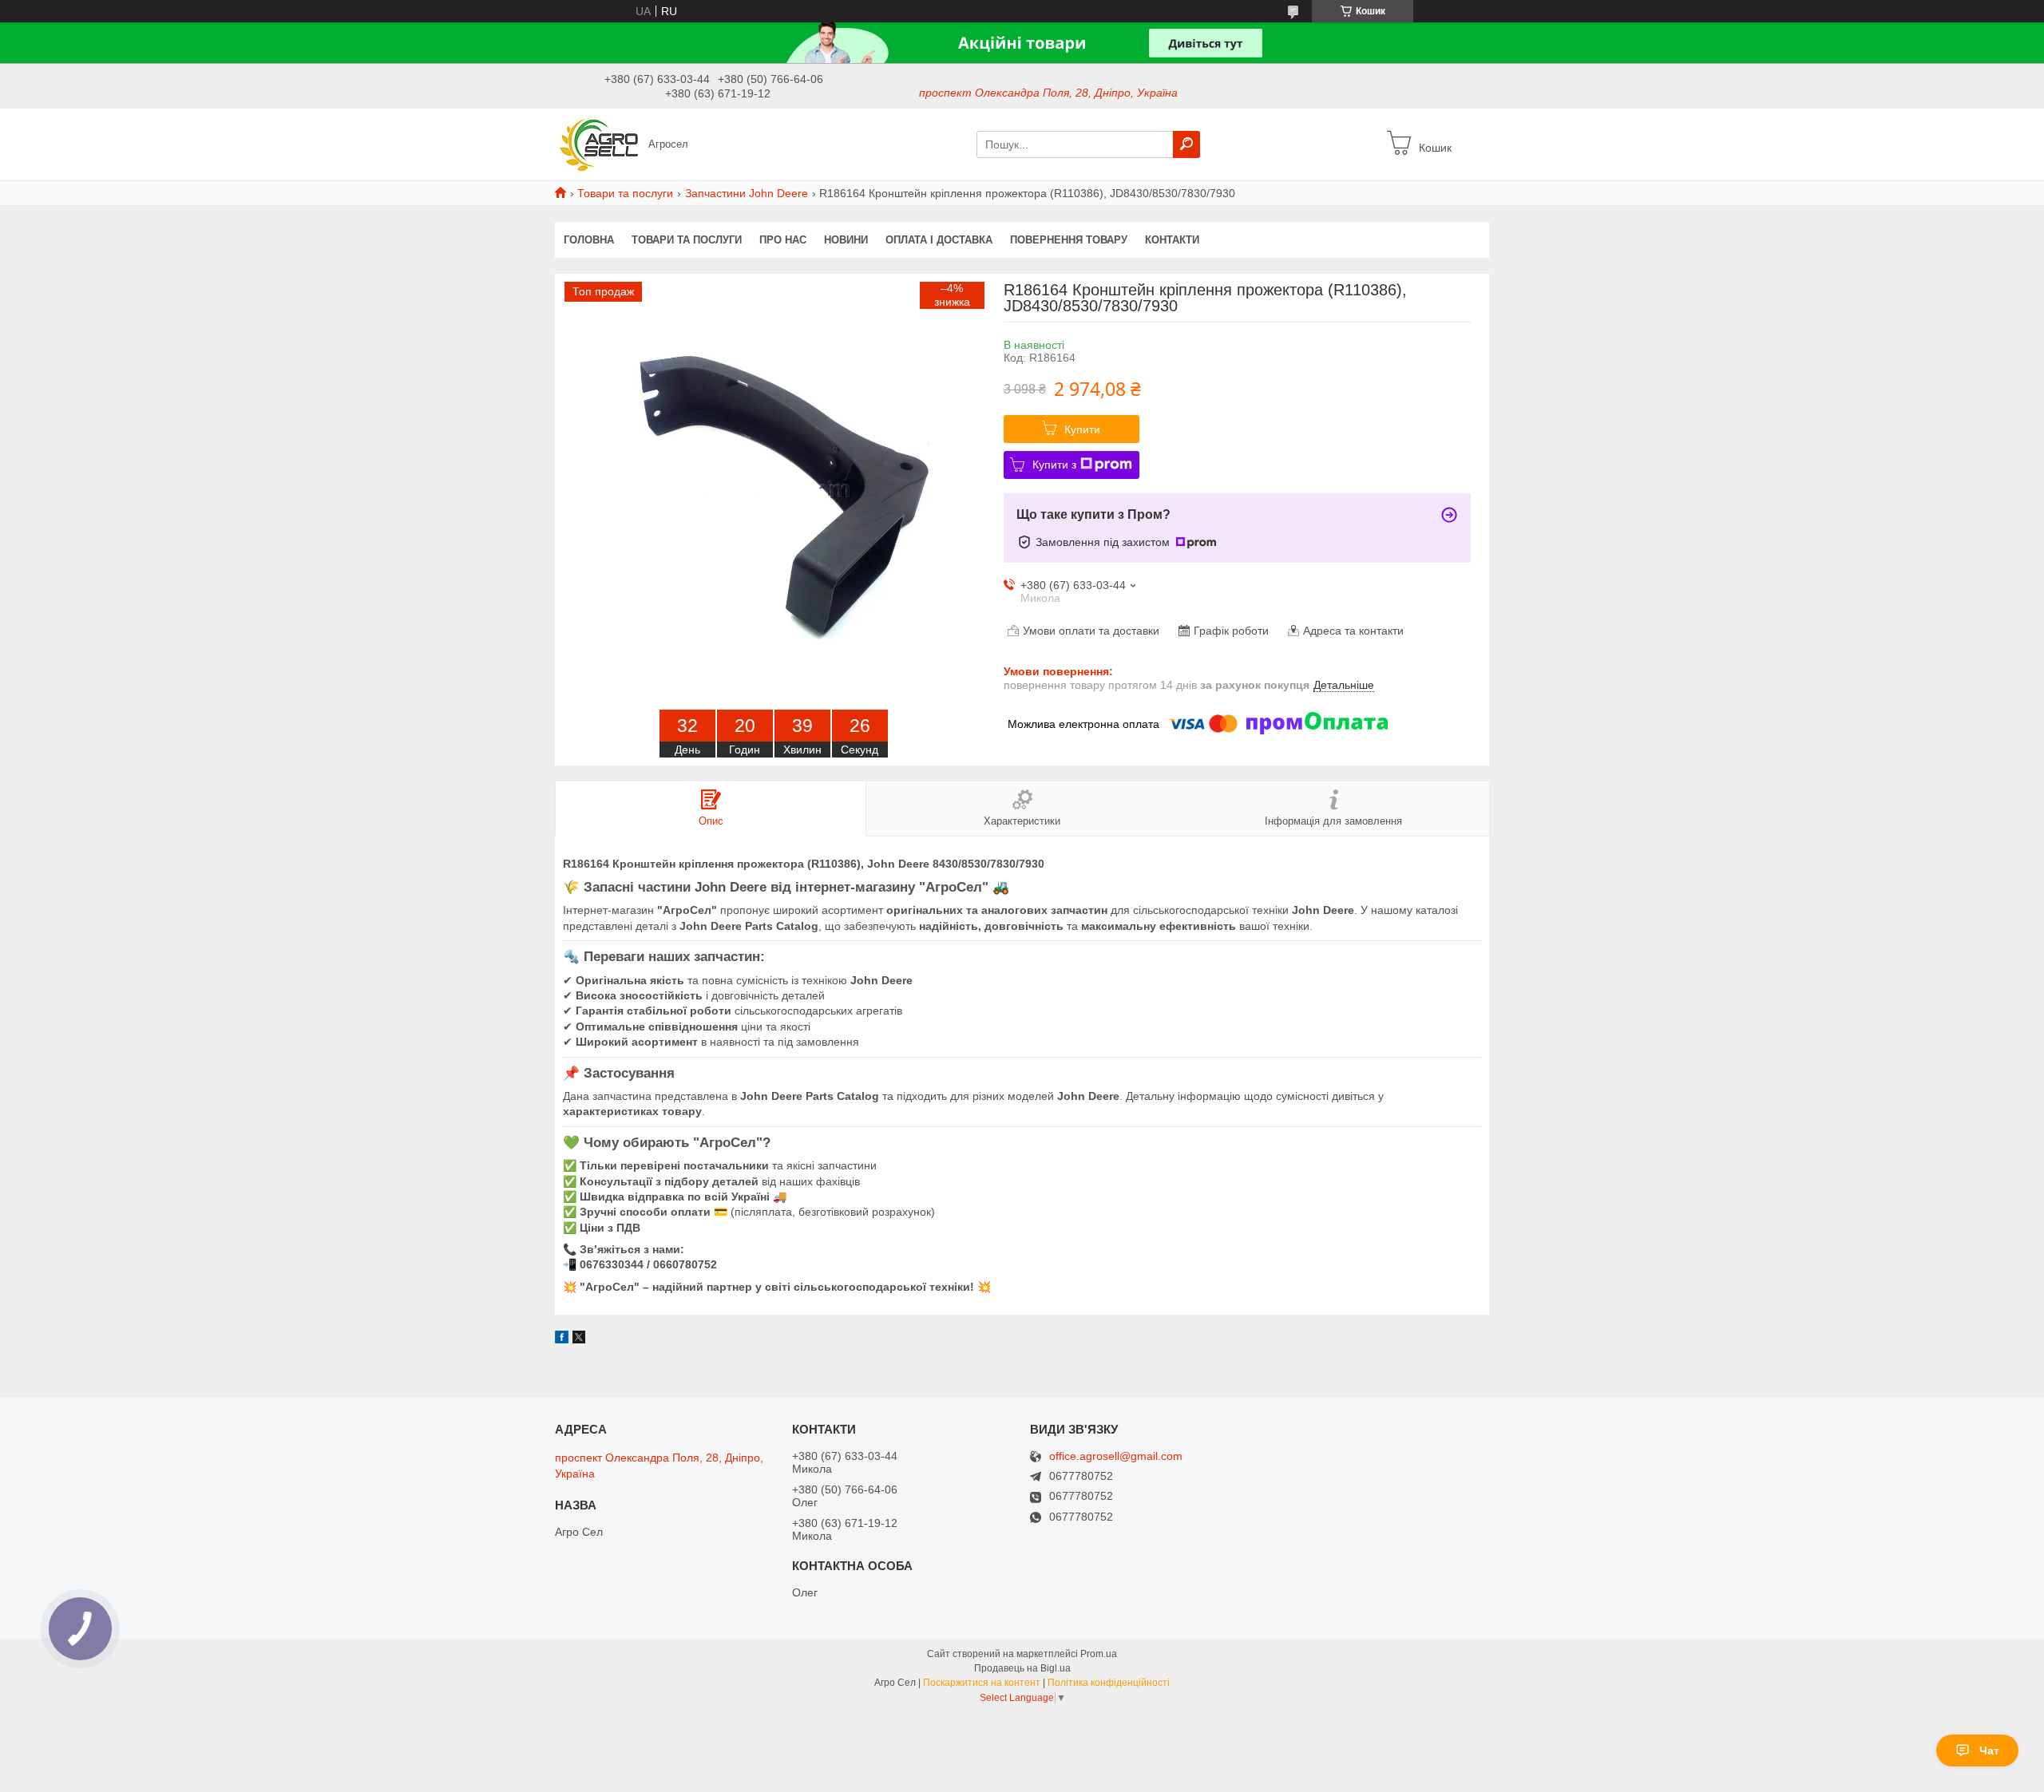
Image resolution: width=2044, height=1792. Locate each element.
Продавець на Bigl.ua (1022, 1668)
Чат (1989, 1750)
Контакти (1172, 240)
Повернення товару (1069, 240)
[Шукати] (1186, 144)
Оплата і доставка (939, 240)
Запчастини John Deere (747, 193)
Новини (846, 240)
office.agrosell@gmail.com (1116, 1456)
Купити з (1054, 465)
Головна (589, 240)
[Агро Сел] (597, 144)
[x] (579, 1339)
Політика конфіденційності (1109, 1683)
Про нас (783, 240)
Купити (1082, 429)
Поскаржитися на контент (982, 1683)
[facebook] (562, 1339)
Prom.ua (1099, 1654)
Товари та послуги (625, 193)
